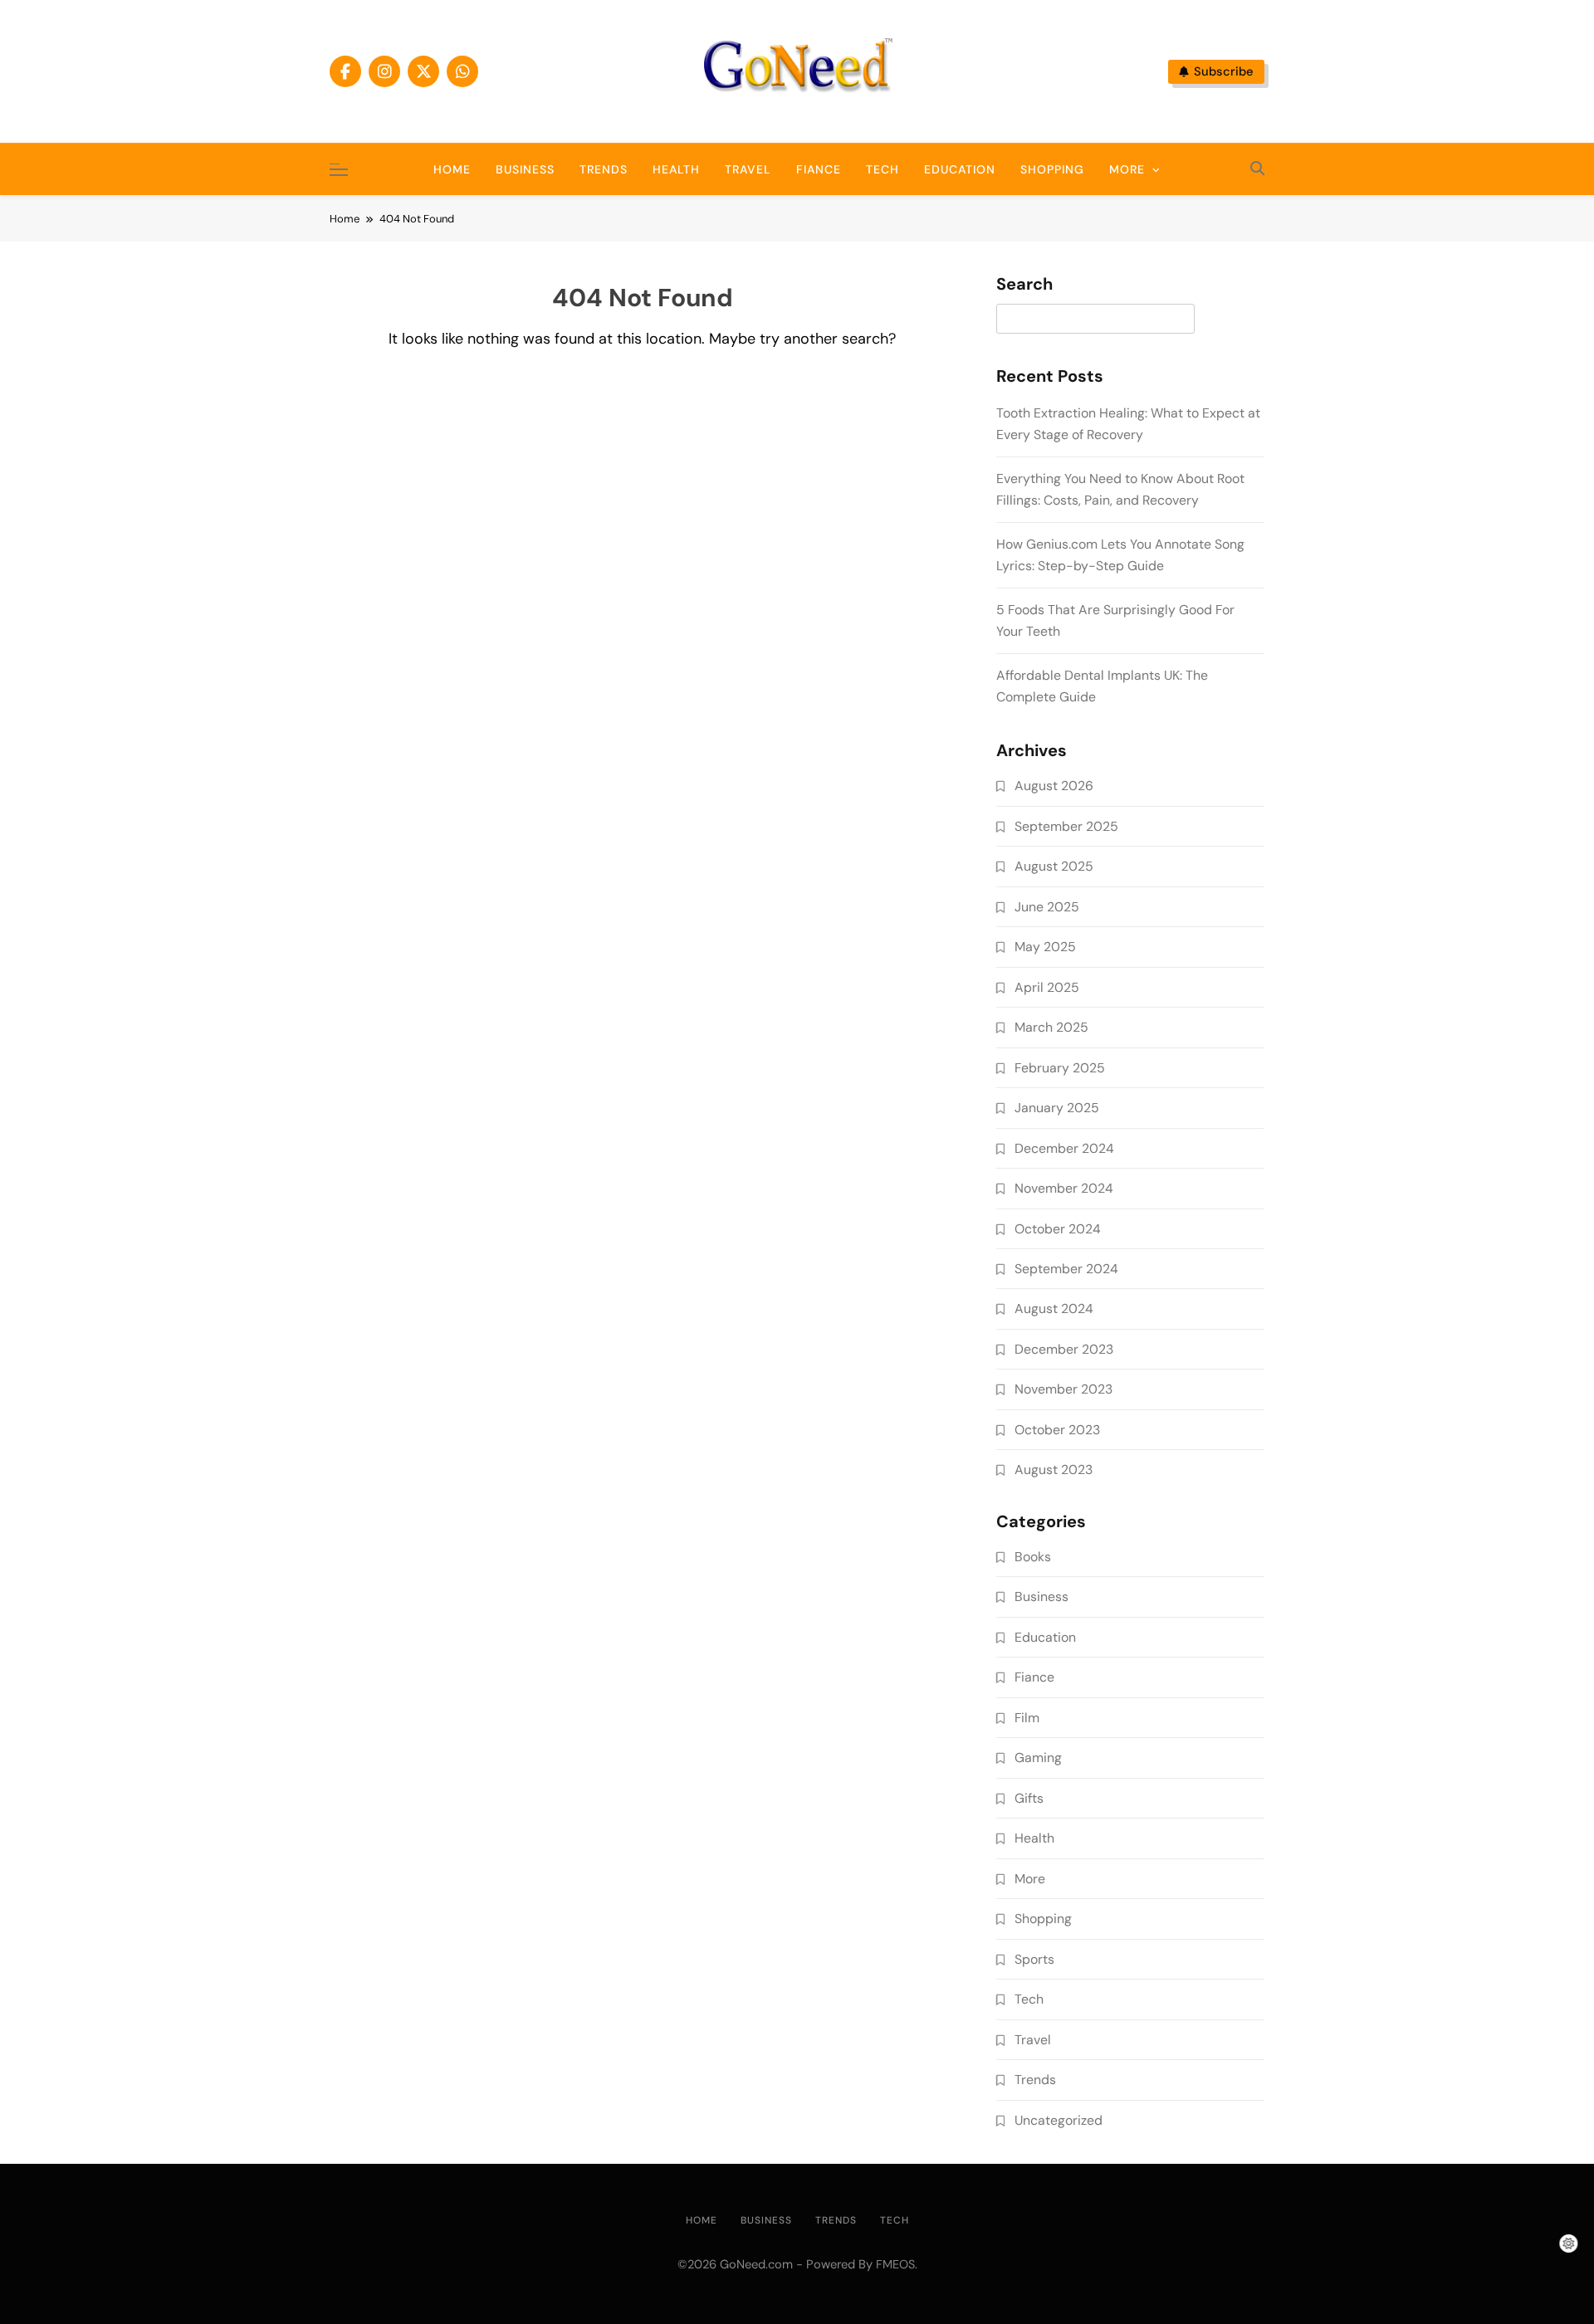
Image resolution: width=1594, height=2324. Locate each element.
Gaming (1038, 1758)
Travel (748, 169)
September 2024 (1066, 1269)
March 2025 (1051, 1027)
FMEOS (895, 2264)
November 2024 (1064, 1188)
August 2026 (1054, 786)
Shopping (1052, 169)
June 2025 (1047, 907)
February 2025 (1060, 1068)
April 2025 (1047, 987)
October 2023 (1057, 1430)
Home (452, 169)
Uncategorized (1059, 2120)
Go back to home (643, 393)
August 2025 (1054, 866)
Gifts (1029, 1798)
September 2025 (1066, 826)
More (1127, 169)
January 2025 (1057, 1108)
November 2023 (1063, 1389)
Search (1024, 285)
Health (676, 169)
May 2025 (1045, 947)
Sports (1034, 1959)
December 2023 (1064, 1349)
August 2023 (1054, 1470)
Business (525, 169)
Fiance (819, 169)
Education (960, 169)
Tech (883, 169)
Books (1033, 1557)
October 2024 (1058, 1229)
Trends (604, 169)
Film (1027, 1718)
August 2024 (1054, 1308)
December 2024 (1064, 1148)
